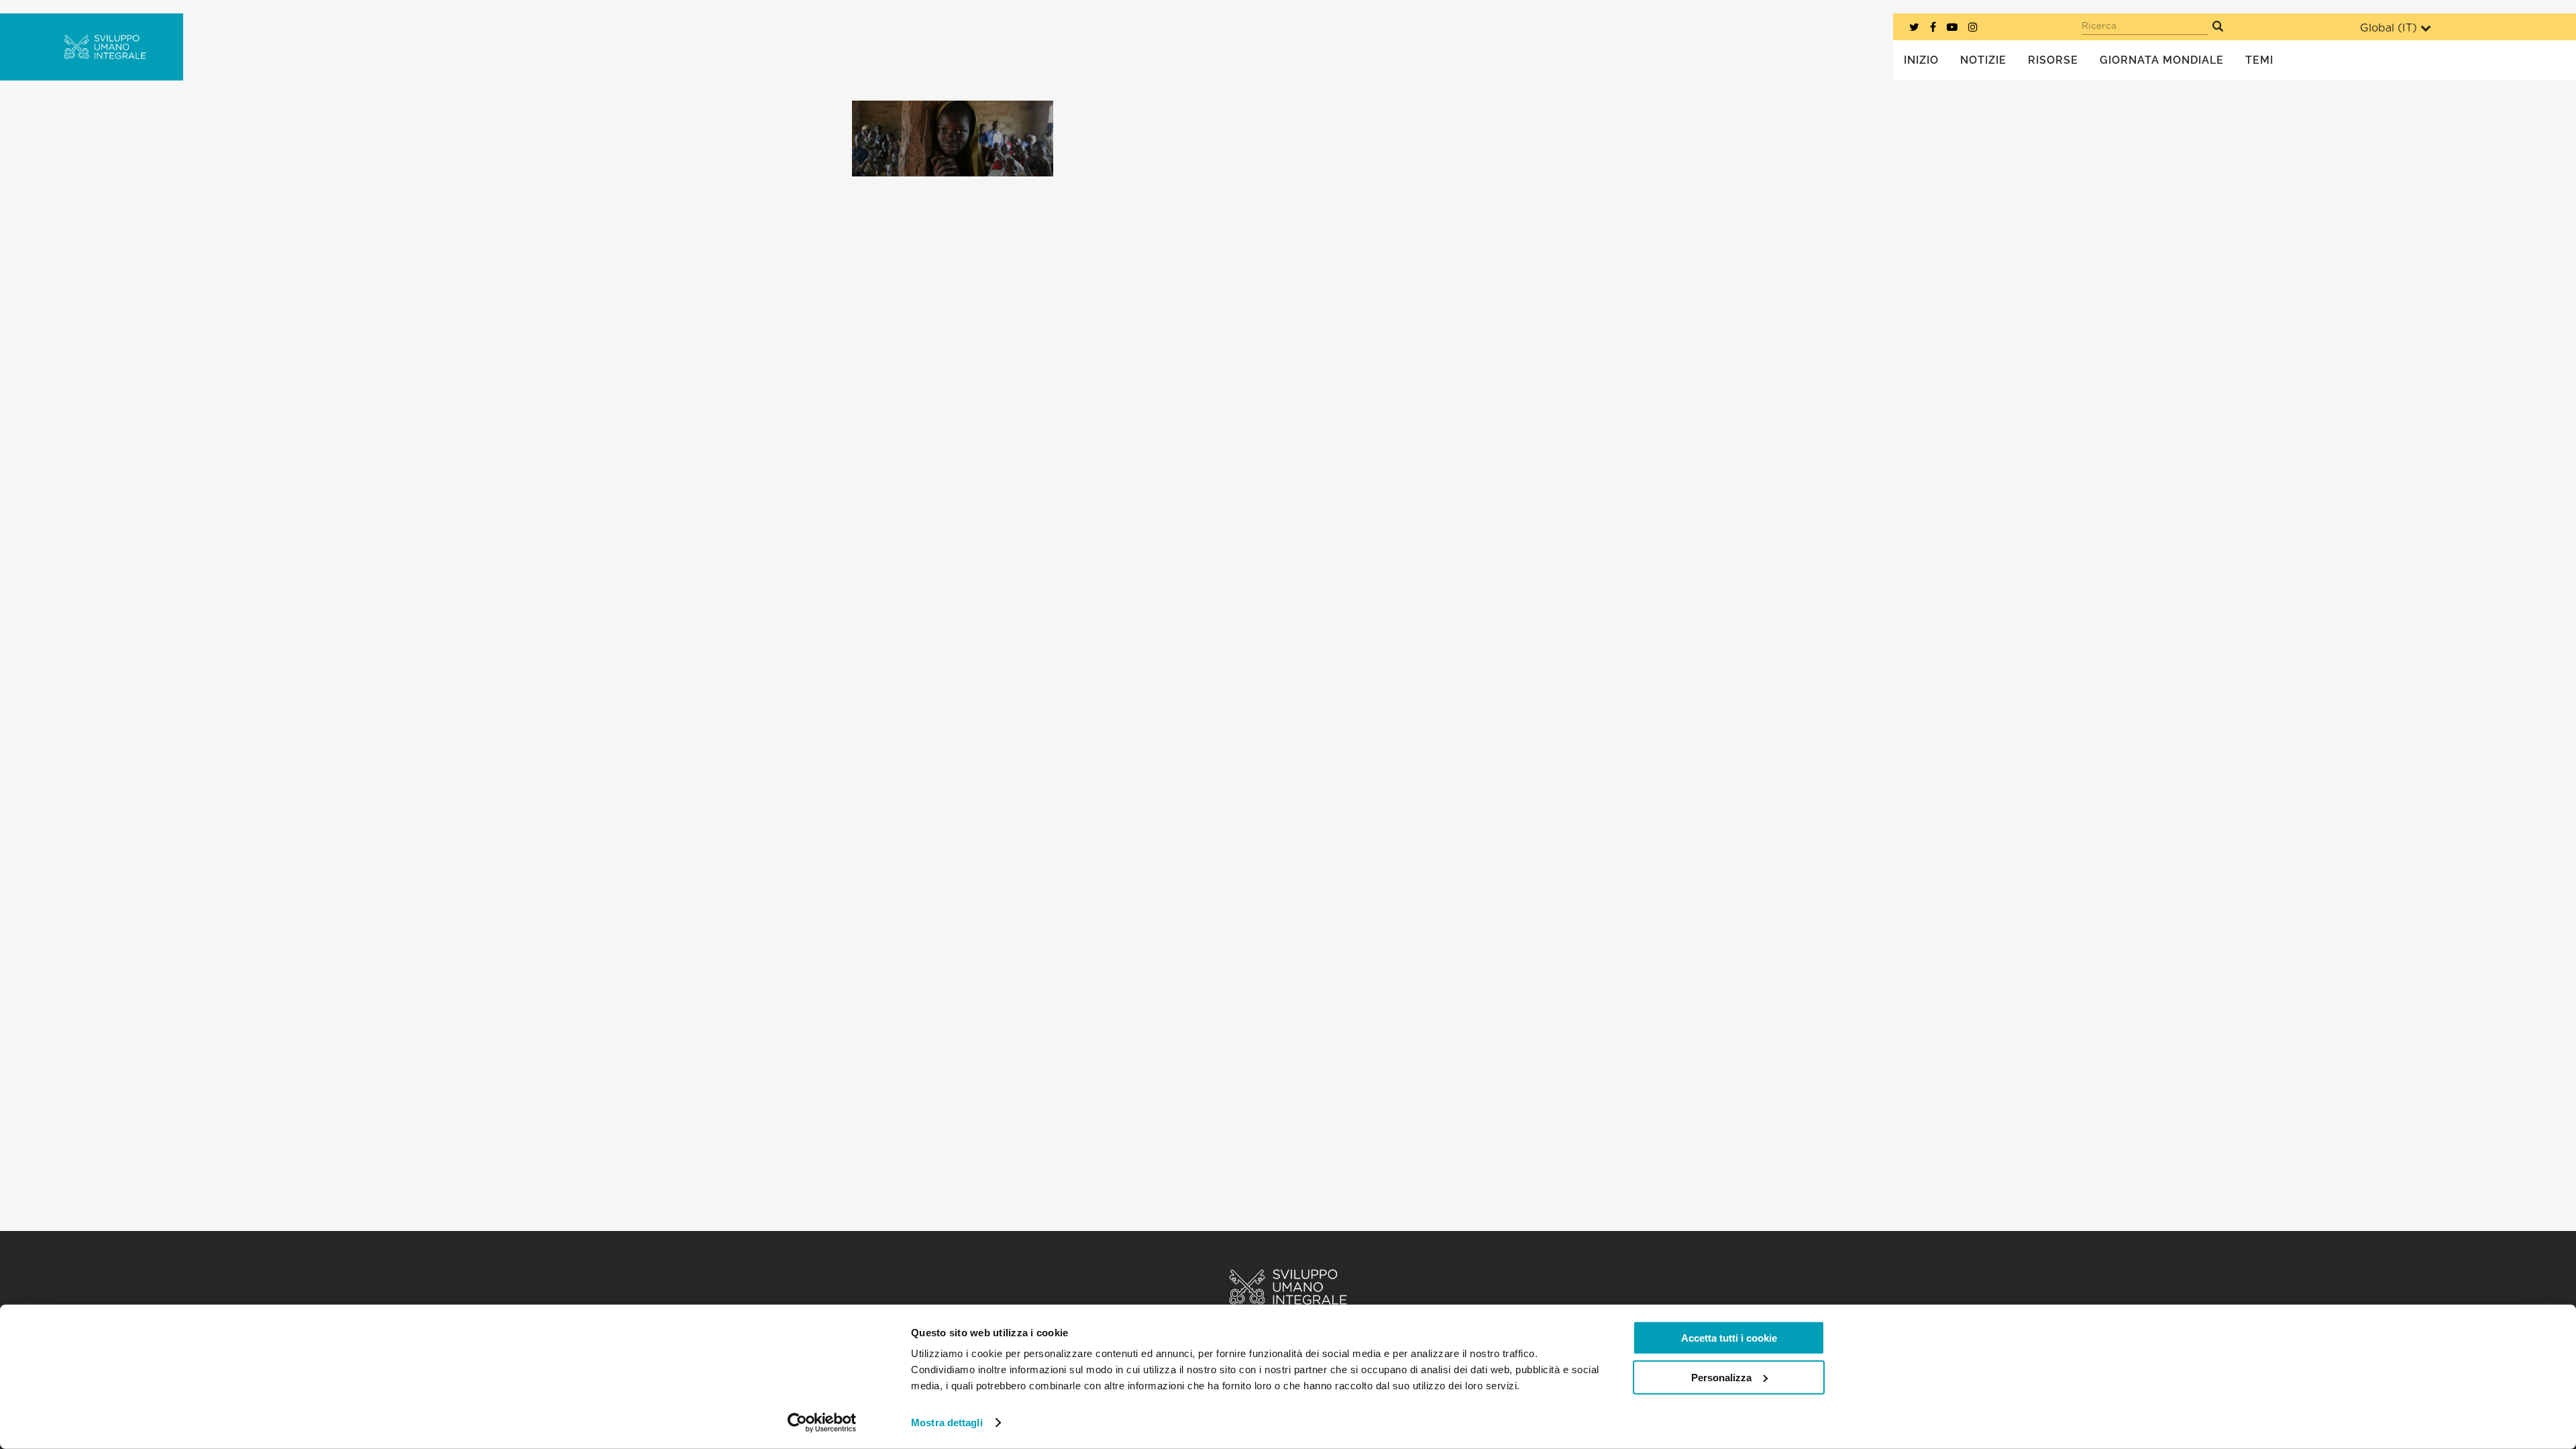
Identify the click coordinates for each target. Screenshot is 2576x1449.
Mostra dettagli (947, 1423)
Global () (2389, 28)
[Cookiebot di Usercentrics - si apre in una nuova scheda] (822, 1423)
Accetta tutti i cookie (1729, 1338)
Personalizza (1721, 1377)
